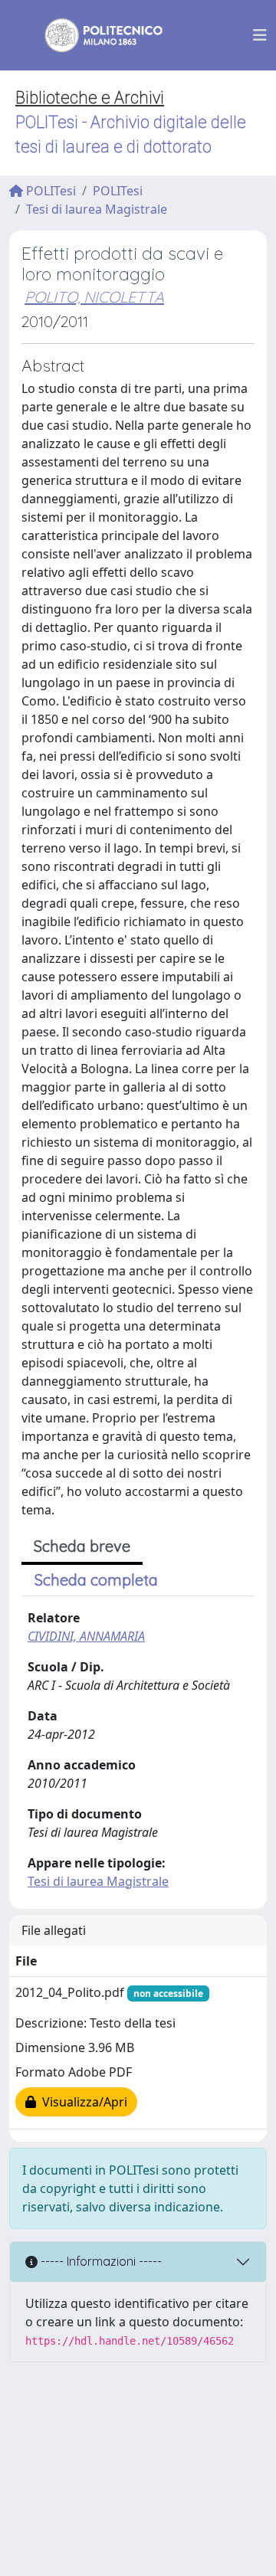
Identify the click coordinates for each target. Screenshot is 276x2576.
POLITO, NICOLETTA (94, 297)
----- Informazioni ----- (100, 2261)
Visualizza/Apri (82, 2102)
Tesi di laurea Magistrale (97, 209)
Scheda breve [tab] (82, 1546)
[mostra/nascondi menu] (260, 35)
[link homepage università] (94, 35)
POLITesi (49, 191)
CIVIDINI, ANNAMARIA (86, 1636)
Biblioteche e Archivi (90, 98)
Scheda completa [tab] (96, 1580)
